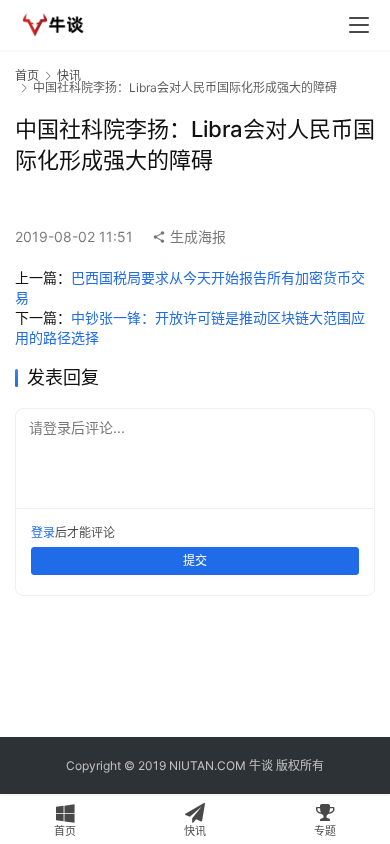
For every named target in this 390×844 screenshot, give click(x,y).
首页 (27, 75)
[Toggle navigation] (359, 25)
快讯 (69, 75)
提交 (195, 560)
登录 (43, 532)
